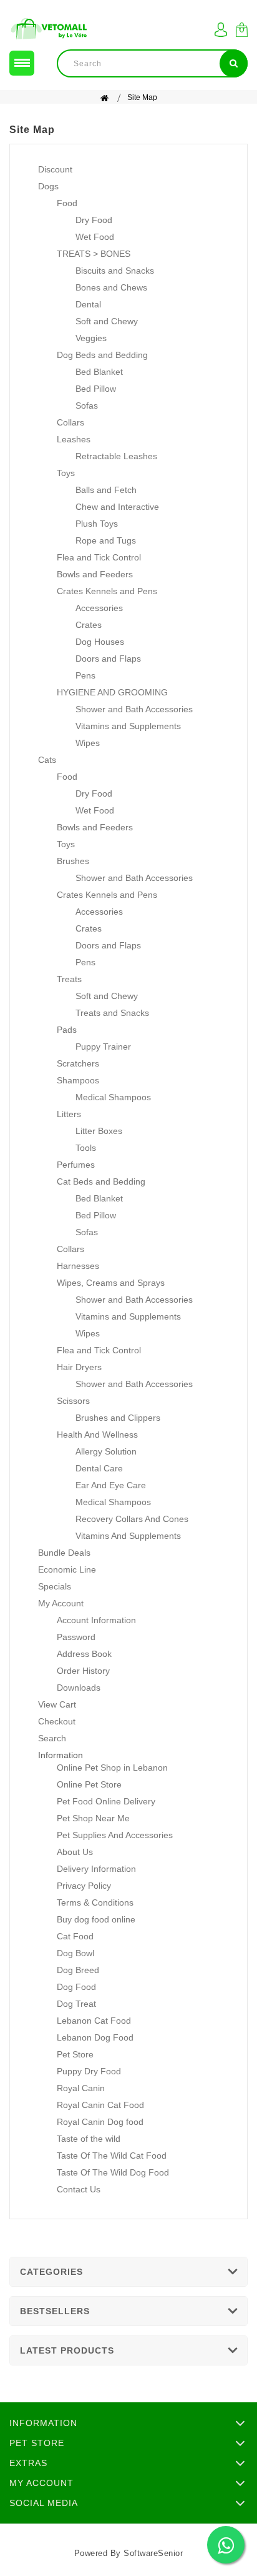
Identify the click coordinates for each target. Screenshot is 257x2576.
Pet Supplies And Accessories (115, 1835)
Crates (89, 625)
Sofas (87, 405)
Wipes (88, 743)
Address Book (84, 1654)
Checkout (57, 1721)
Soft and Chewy (107, 321)
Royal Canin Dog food (100, 2122)
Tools (86, 1148)
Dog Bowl (75, 1953)
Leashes (74, 439)
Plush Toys (97, 524)
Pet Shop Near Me (93, 1818)
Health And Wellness (97, 1435)
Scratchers (78, 1063)
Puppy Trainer (103, 1047)
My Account (61, 1603)
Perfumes (76, 1165)
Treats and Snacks (112, 1013)
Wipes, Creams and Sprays (111, 1283)
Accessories (99, 608)
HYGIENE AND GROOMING (112, 692)
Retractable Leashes (116, 456)
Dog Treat (76, 2004)
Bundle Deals (64, 1553)
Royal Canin (81, 2088)
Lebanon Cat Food (94, 2021)
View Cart (57, 1704)
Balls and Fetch (106, 490)
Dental (88, 304)
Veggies (91, 338)
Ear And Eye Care (111, 1485)
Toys (66, 473)
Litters (69, 1114)
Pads (67, 1030)
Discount (55, 169)
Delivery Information (96, 1869)
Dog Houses (100, 642)
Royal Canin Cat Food (100, 2105)
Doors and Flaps (108, 659)
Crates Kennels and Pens (107, 591)
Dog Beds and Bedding (102, 355)
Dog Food (76, 1987)
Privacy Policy (84, 1886)
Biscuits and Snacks (115, 271)
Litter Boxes (99, 1131)
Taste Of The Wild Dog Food (113, 2172)
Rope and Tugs (106, 540)
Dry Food (94, 220)
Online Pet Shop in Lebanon (112, 1768)
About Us (75, 1852)
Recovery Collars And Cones (132, 1519)
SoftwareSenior (153, 2553)
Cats (47, 760)
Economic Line (67, 1569)
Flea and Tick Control (99, 557)
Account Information (96, 1620)
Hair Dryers (79, 1367)
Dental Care (99, 1468)
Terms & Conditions (95, 1902)
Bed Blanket (99, 372)
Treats (69, 979)
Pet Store (75, 2054)
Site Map (142, 97)
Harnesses (78, 1266)
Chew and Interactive (117, 507)
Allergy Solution (106, 1451)
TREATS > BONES (94, 254)
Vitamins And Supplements (128, 1536)
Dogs (48, 186)
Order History (83, 1671)
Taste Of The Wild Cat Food (112, 2156)
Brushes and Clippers (118, 1418)
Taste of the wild (89, 2139)
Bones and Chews (111, 287)
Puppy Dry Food (89, 2071)
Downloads (79, 1688)
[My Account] (221, 30)
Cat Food (75, 1936)
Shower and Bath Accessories (134, 709)
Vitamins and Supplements (128, 726)
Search (52, 1738)
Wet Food (95, 237)
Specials (55, 1586)
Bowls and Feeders (95, 574)
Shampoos (78, 1080)
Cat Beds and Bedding (101, 1181)
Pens (85, 675)
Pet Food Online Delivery (106, 1801)
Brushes (73, 861)
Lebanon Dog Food (95, 2037)
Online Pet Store (89, 1784)
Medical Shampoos (113, 1097)
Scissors (73, 1401)
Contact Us (79, 2189)
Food (67, 203)
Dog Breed (78, 1970)
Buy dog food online (96, 1919)
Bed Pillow (96, 389)
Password (76, 1637)
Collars (70, 422)
